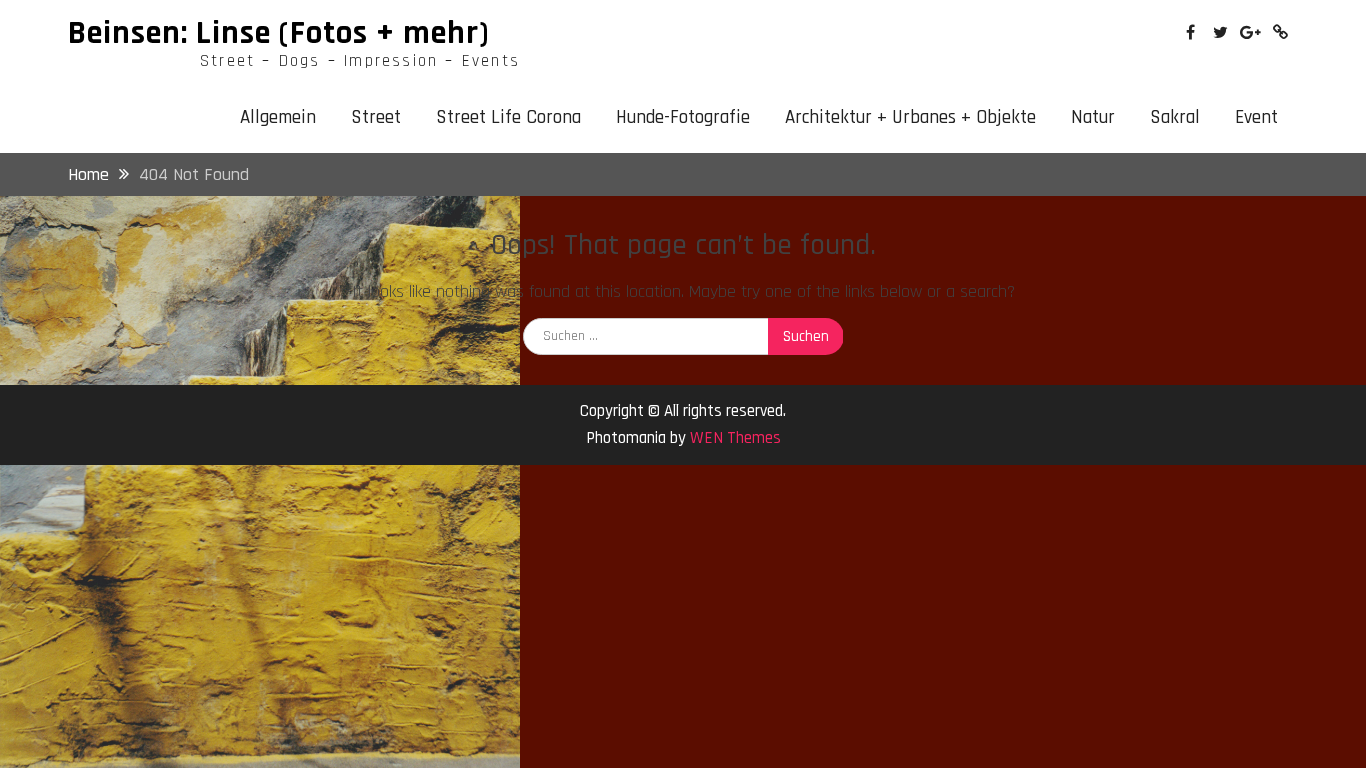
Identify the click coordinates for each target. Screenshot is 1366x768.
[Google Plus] (1250, 32)
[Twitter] (1220, 32)
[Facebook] (1190, 32)
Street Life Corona (508, 117)
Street (376, 117)
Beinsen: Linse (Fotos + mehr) (279, 33)
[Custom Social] (1280, 32)
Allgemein (278, 117)
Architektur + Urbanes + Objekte (910, 117)
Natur (1093, 117)
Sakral (1175, 117)
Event (1256, 117)
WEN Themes (735, 438)
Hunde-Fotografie (683, 117)
